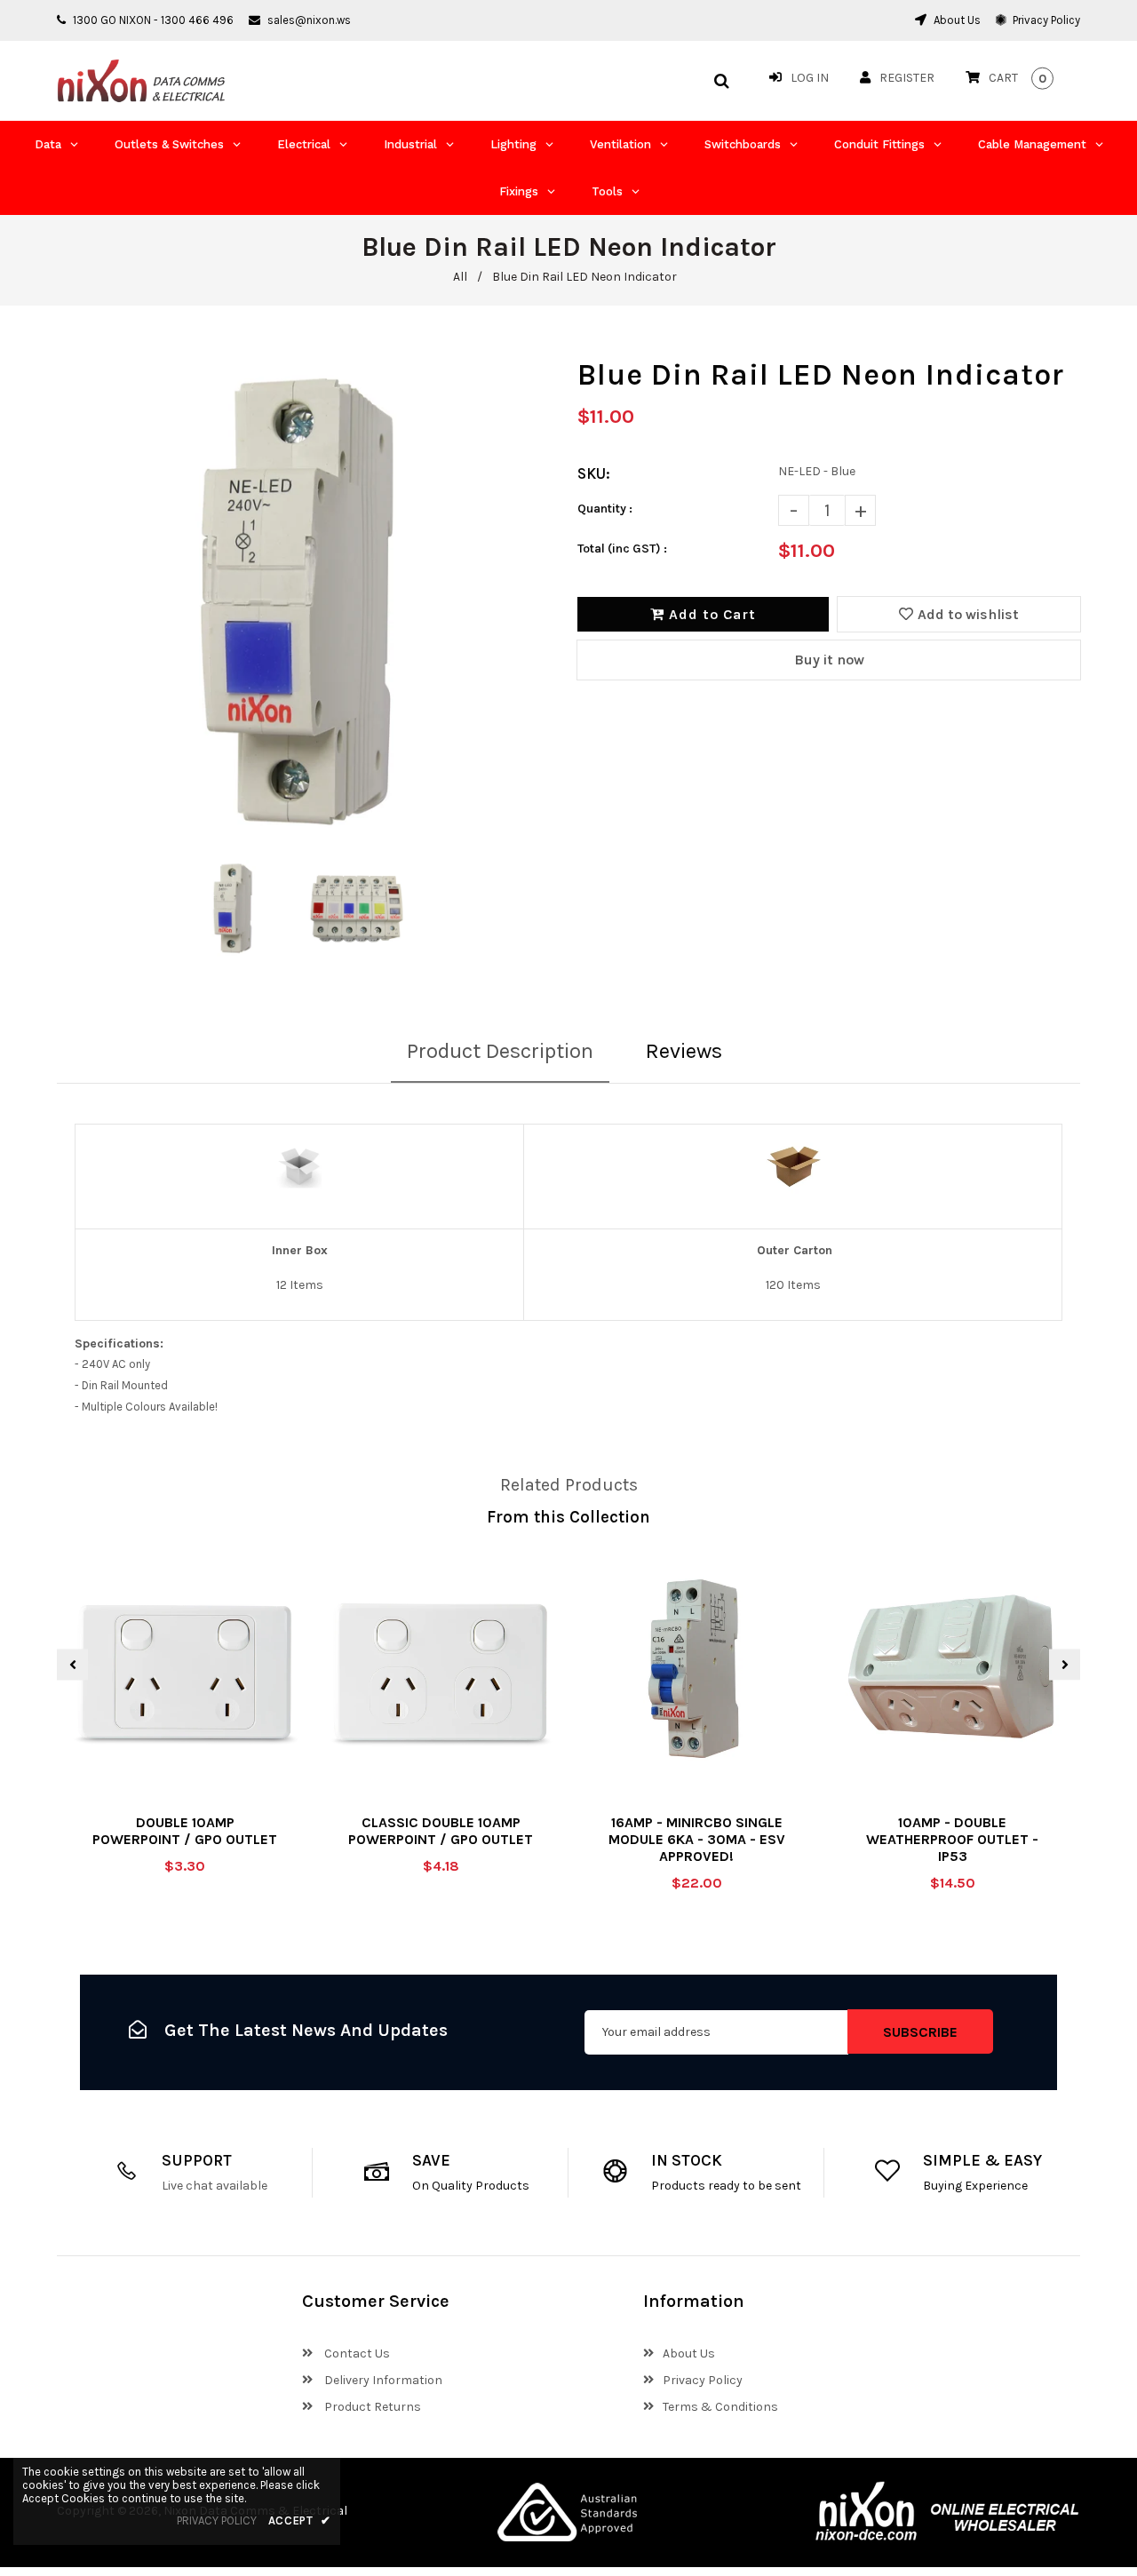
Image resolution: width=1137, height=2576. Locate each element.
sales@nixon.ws (309, 20)
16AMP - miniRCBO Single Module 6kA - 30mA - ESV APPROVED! (697, 1839)
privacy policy (217, 2520)
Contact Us (356, 2353)
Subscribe (920, 2032)
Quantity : (605, 509)
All (460, 277)
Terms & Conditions (720, 2407)
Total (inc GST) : (622, 549)
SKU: (594, 473)
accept (300, 2520)
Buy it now (829, 660)
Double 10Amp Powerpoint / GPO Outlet (185, 1831)
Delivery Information (382, 2380)
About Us (956, 20)
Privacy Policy (1045, 20)
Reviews (684, 1051)
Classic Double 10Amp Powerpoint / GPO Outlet (441, 1831)
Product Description (500, 1051)
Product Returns (371, 2407)
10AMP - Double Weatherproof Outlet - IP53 (952, 1839)
